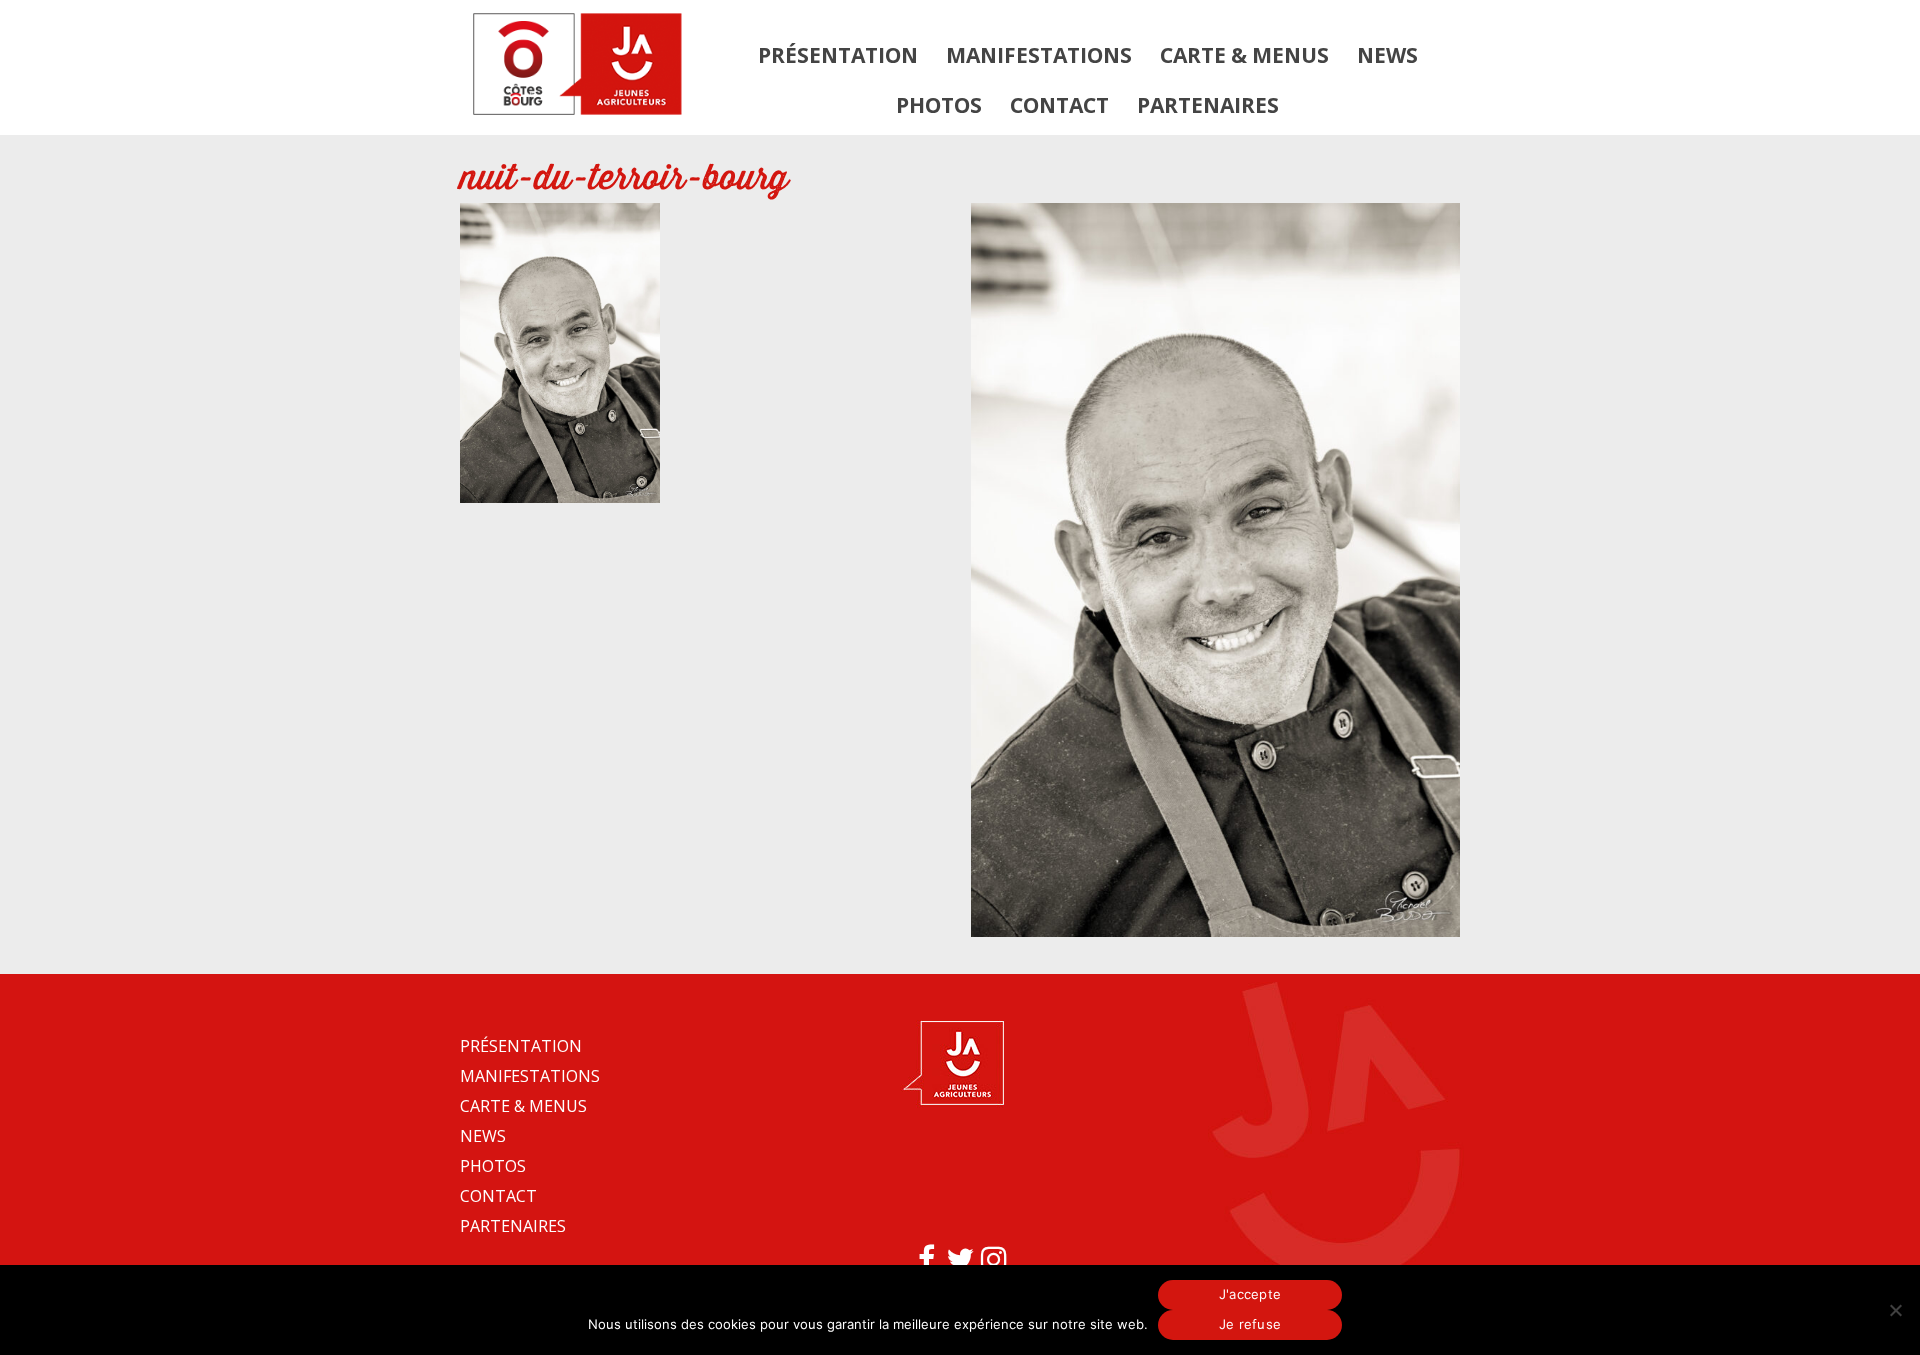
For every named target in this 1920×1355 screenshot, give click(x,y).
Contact (1059, 105)
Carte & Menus (1244, 55)
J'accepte (1250, 1294)
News (1387, 55)
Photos (939, 105)
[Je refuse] (1895, 1310)
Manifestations (1039, 55)
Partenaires (1208, 105)
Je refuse (1250, 1324)
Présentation (838, 55)
